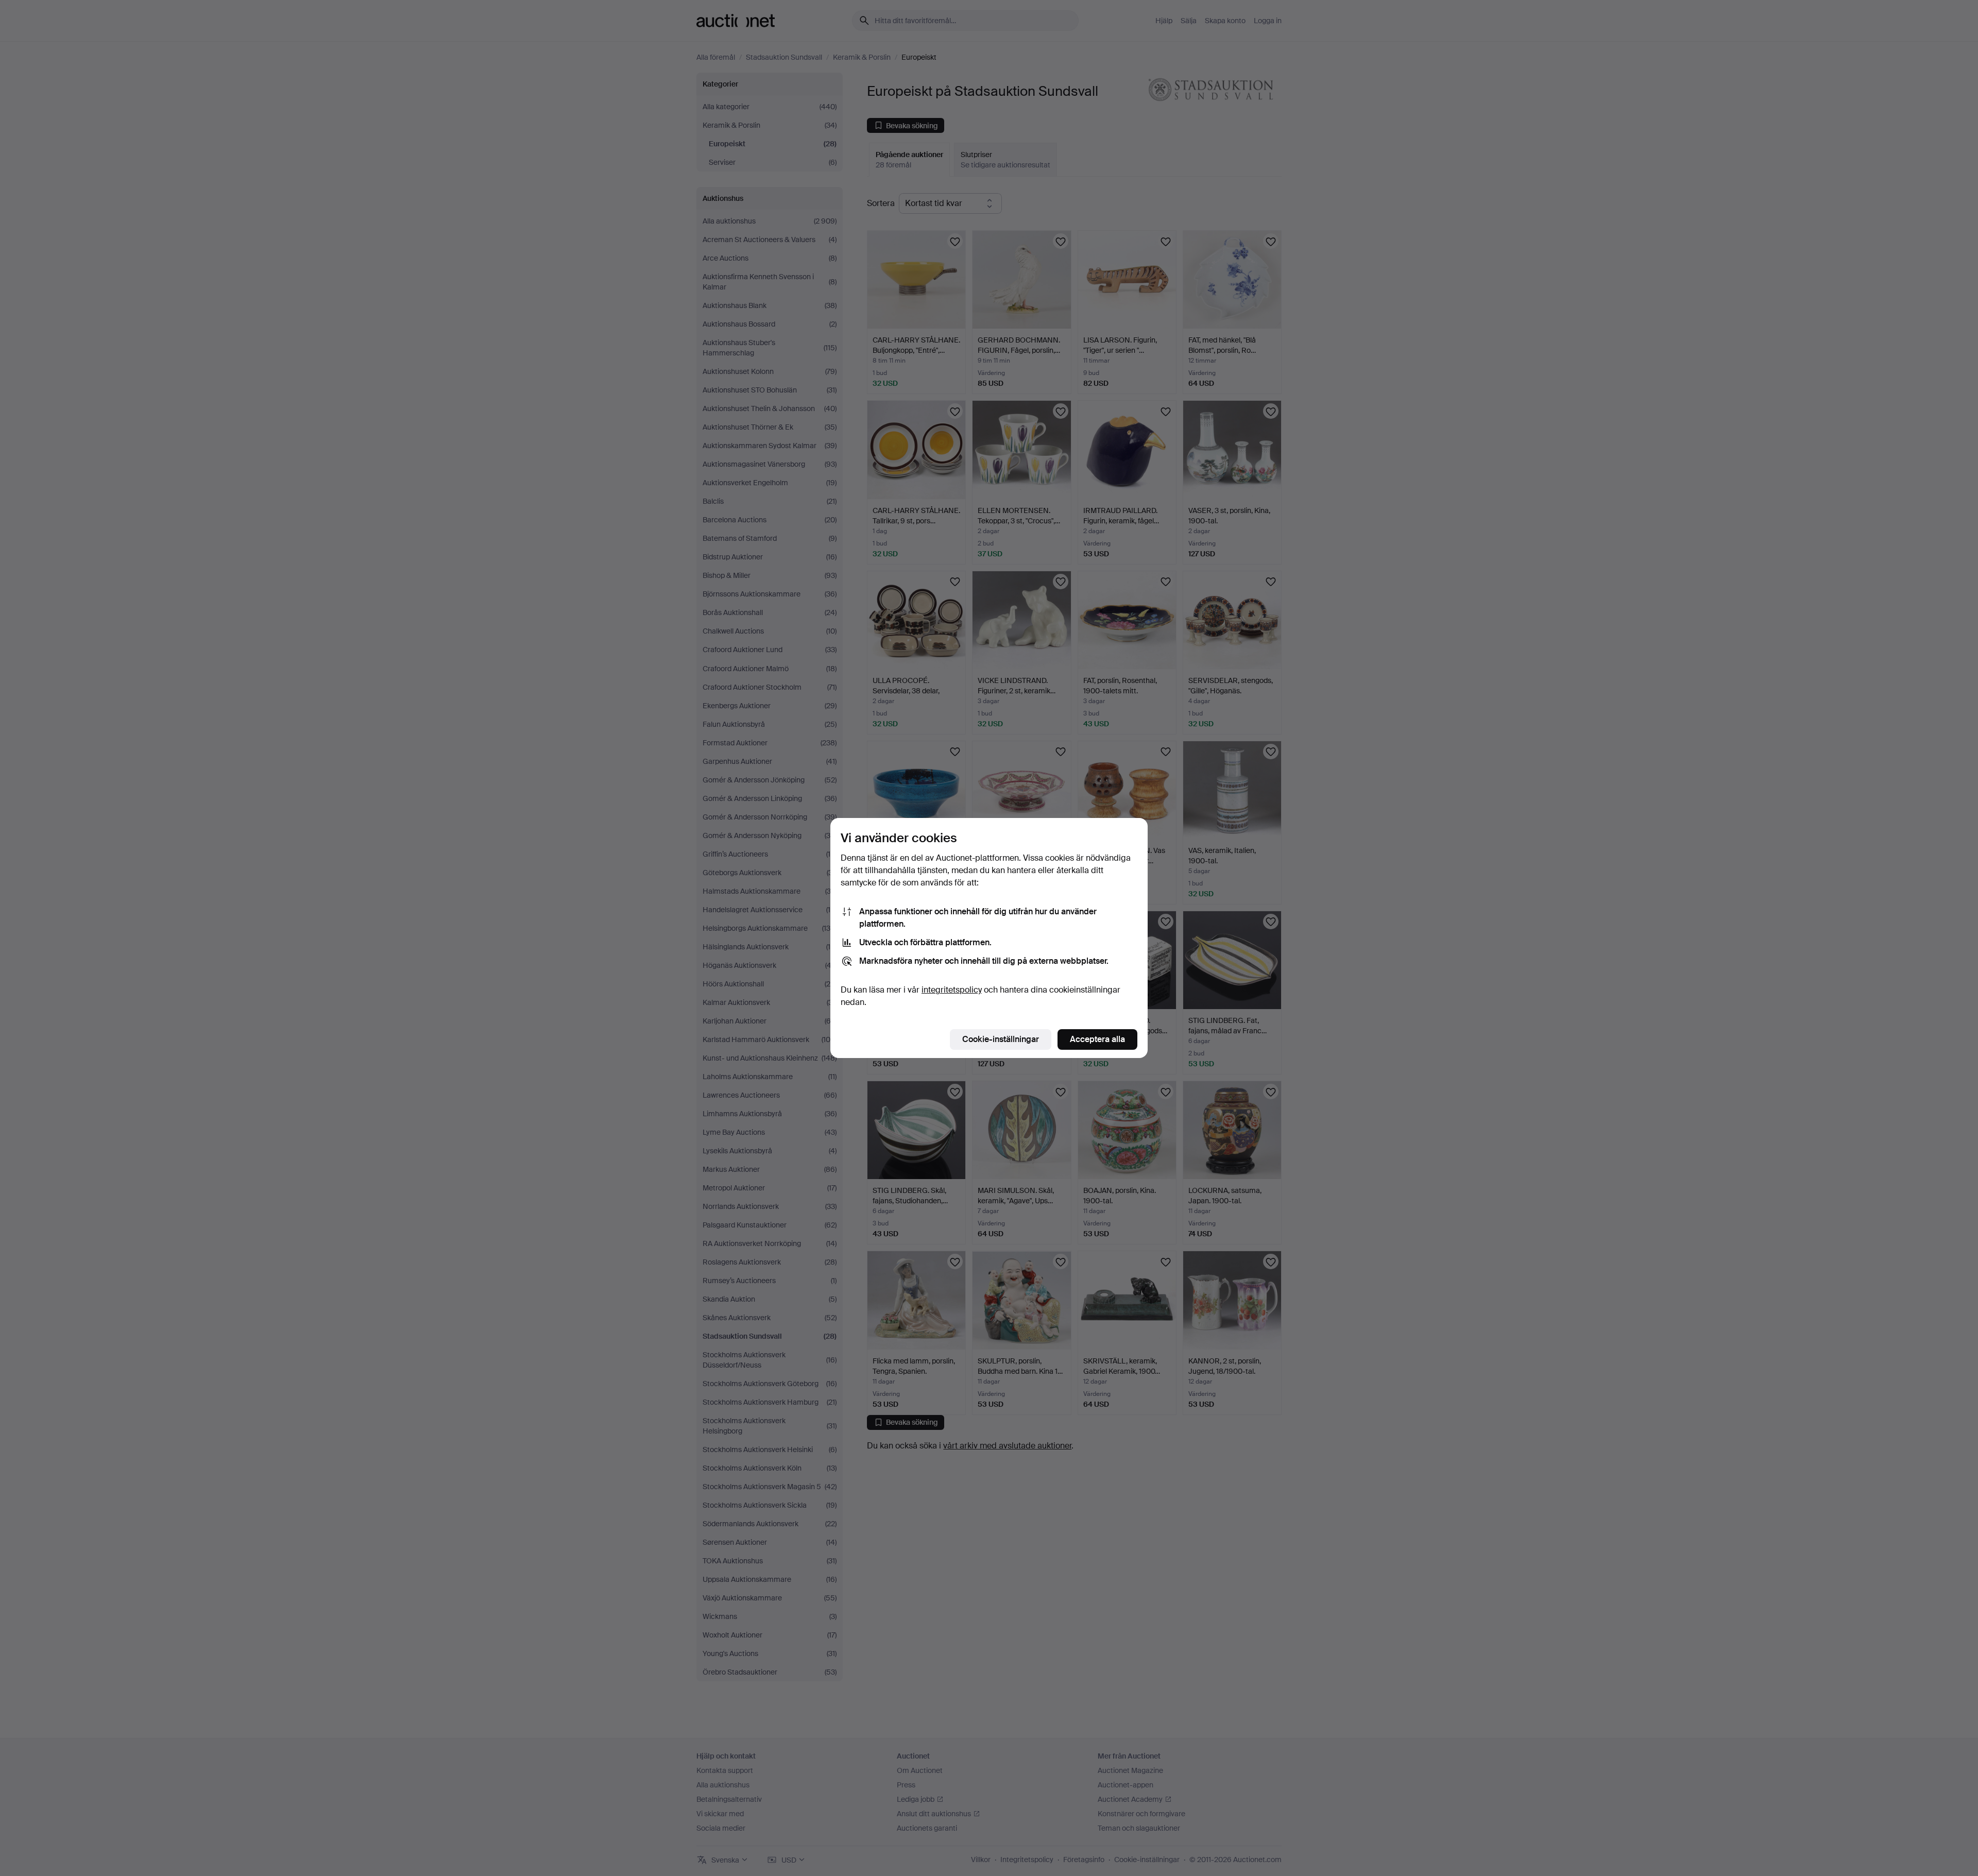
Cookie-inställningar (1001, 1039)
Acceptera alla (1097, 1039)
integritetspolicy (952, 990)
